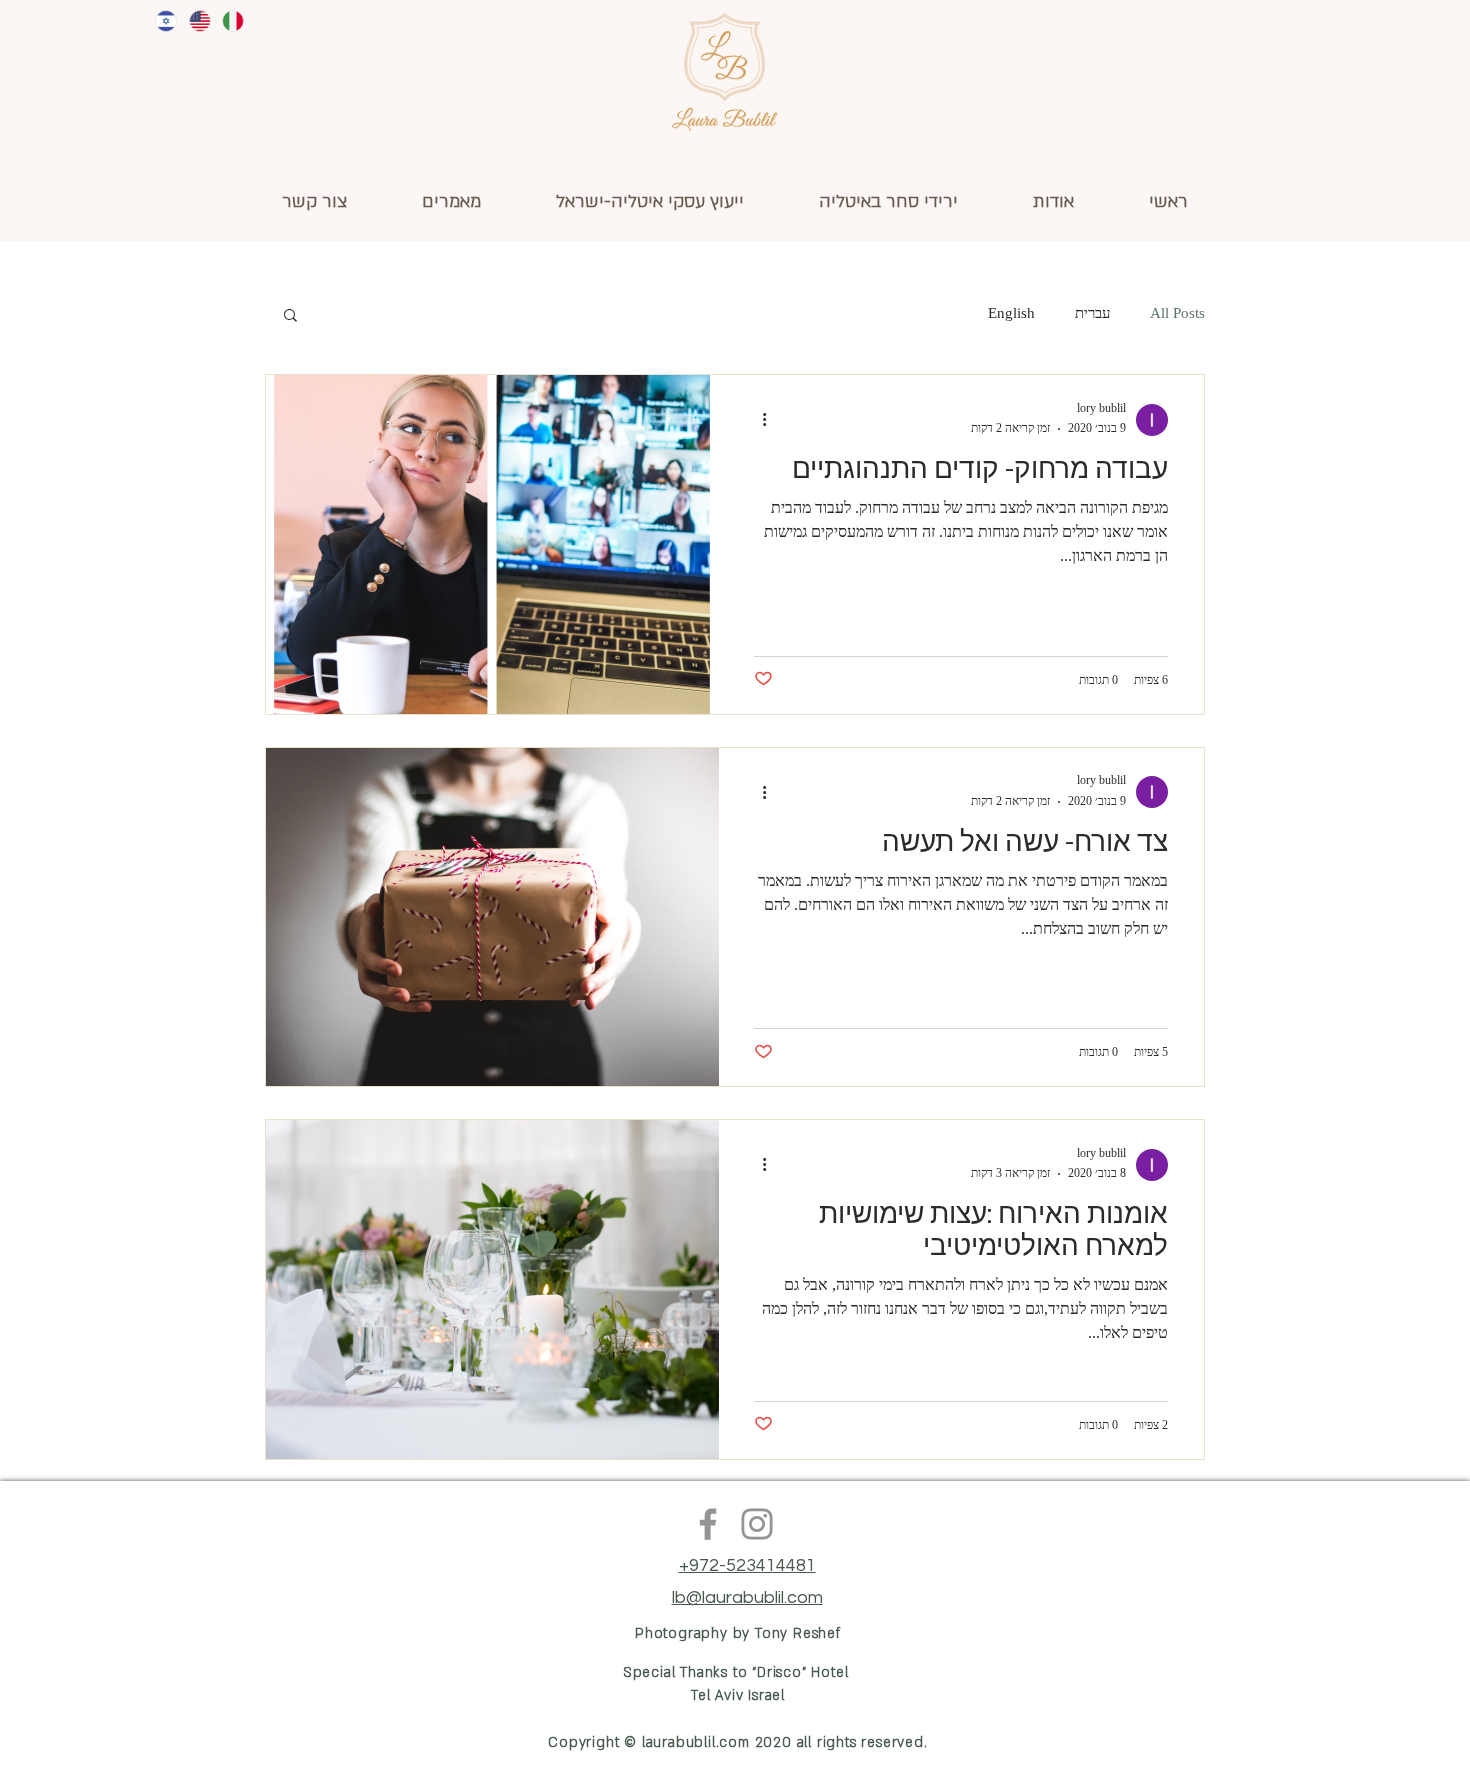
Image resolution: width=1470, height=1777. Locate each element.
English (1011, 314)
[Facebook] (708, 1524)
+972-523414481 (747, 1565)
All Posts (1177, 314)
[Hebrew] (166, 21)
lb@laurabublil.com (747, 1597)
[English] (198, 21)
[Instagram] (757, 1524)
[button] (290, 316)
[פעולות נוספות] (757, 420)
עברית (1092, 314)
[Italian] (232, 21)
